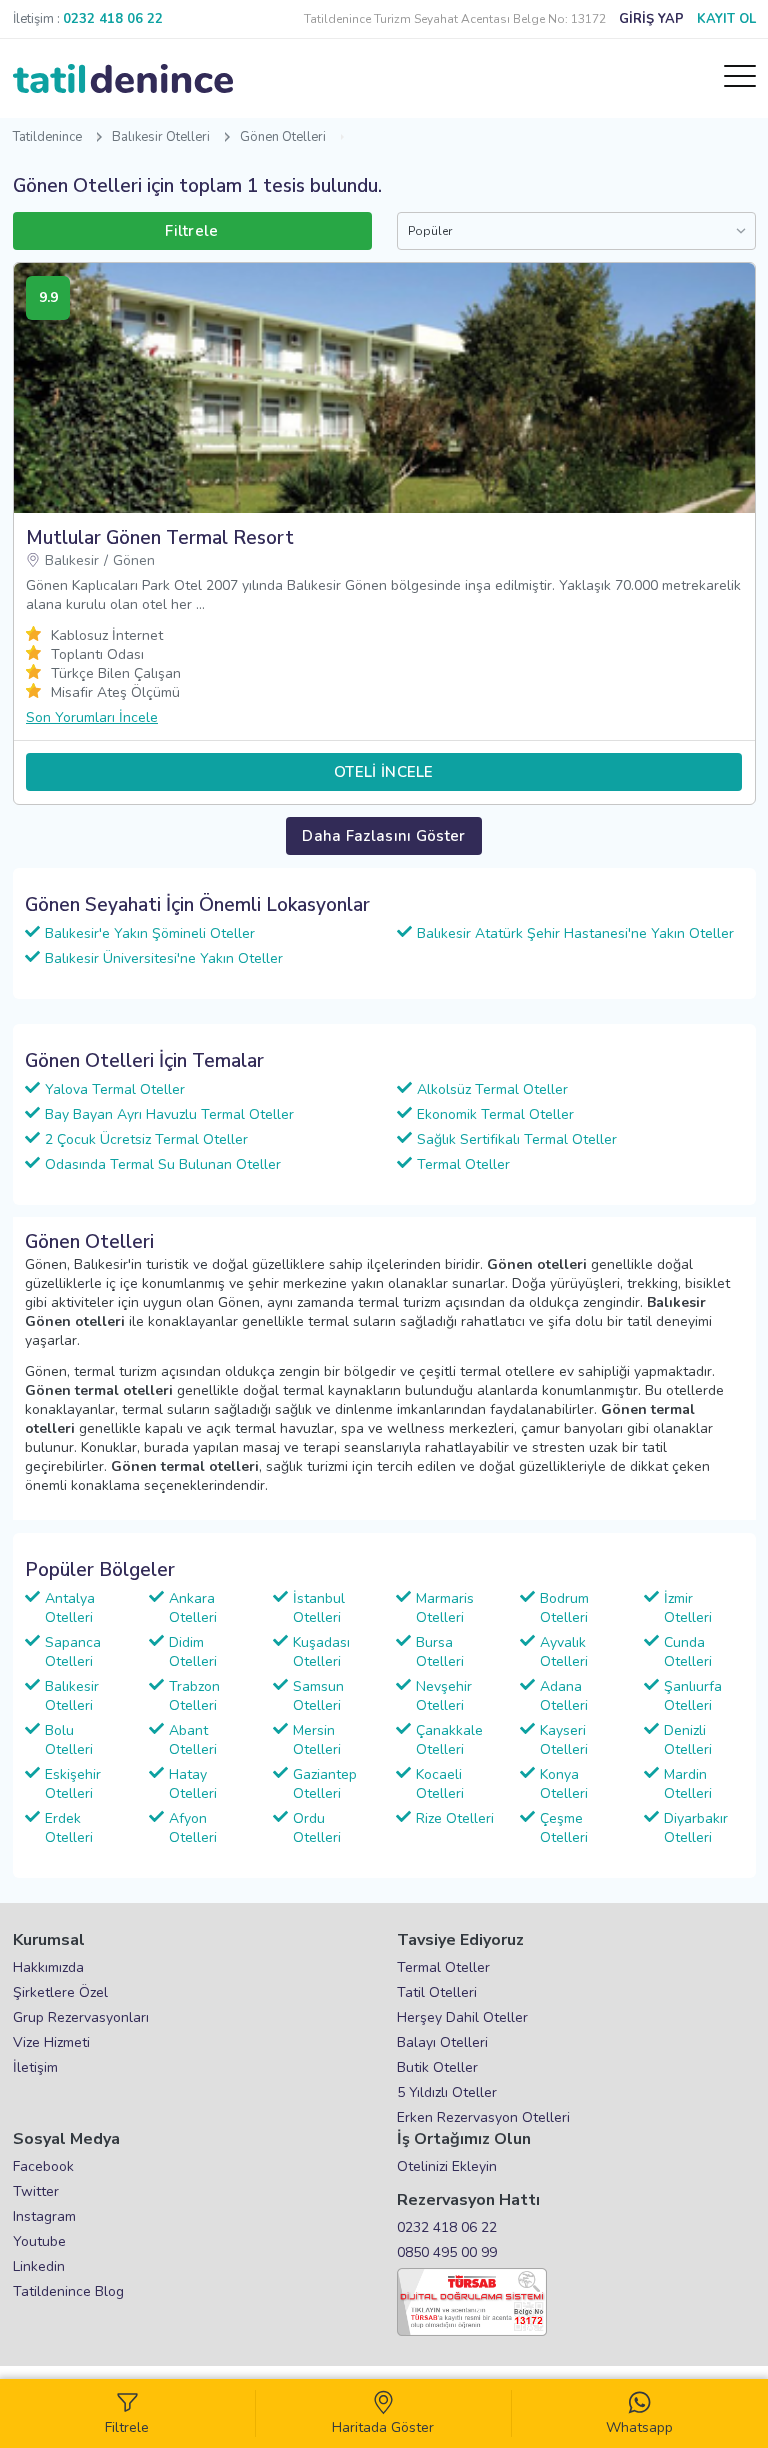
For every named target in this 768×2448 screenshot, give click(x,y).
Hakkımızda (48, 1967)
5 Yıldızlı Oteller (447, 2092)
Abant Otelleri (193, 1740)
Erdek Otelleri (69, 1828)
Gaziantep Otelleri (325, 1784)
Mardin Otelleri (688, 1784)
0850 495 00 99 (447, 2252)
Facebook (43, 2166)
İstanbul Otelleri (319, 1608)
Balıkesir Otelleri (161, 137)
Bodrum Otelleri (564, 1608)
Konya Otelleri (564, 1784)
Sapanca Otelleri (73, 1652)
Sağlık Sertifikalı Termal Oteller (517, 1139)
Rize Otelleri (455, 1818)
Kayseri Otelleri (564, 1740)
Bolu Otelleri (69, 1740)
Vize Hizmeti (51, 2042)
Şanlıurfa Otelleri (693, 1696)
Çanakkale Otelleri (449, 1740)
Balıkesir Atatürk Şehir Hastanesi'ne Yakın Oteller (575, 933)
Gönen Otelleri (283, 137)
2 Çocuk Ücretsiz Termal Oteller (146, 1139)
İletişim (35, 2067)
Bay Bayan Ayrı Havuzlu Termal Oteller (169, 1114)
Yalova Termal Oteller (115, 1089)
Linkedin (39, 2266)
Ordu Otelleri (317, 1828)
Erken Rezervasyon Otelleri (483, 2117)
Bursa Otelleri (440, 1652)
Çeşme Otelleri (564, 1828)
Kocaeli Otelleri (440, 1784)
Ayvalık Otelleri (564, 1652)
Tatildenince (47, 137)
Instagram (44, 2216)
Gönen (134, 560)
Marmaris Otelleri (445, 1608)
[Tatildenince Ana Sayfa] (123, 79)
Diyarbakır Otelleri (696, 1828)
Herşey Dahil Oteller (462, 2017)
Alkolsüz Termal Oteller (492, 1089)
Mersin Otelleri (317, 1740)
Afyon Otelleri (193, 1828)
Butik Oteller (437, 2067)
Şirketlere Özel (60, 1992)
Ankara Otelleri (193, 1608)
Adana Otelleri (564, 1696)
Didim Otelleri (193, 1652)
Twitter (36, 2191)
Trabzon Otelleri (194, 1696)
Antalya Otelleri (70, 1608)
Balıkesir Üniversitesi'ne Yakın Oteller (164, 958)
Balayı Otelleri (442, 2042)
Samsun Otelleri (318, 1696)
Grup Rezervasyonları (81, 2017)
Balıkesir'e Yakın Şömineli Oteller (150, 933)
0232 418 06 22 (447, 2227)
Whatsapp (639, 2427)
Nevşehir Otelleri (444, 1696)
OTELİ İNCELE (384, 772)
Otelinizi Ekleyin (447, 2166)
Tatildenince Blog (68, 2291)
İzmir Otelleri (688, 1608)
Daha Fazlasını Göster (383, 836)
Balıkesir (72, 560)
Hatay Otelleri (193, 1784)
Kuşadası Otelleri (321, 1652)
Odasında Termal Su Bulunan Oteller (163, 1164)
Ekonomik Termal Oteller (495, 1114)
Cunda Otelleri (688, 1652)
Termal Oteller (463, 1164)
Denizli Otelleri (688, 1740)
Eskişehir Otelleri (73, 1784)
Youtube (39, 2241)
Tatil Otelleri (437, 1992)
